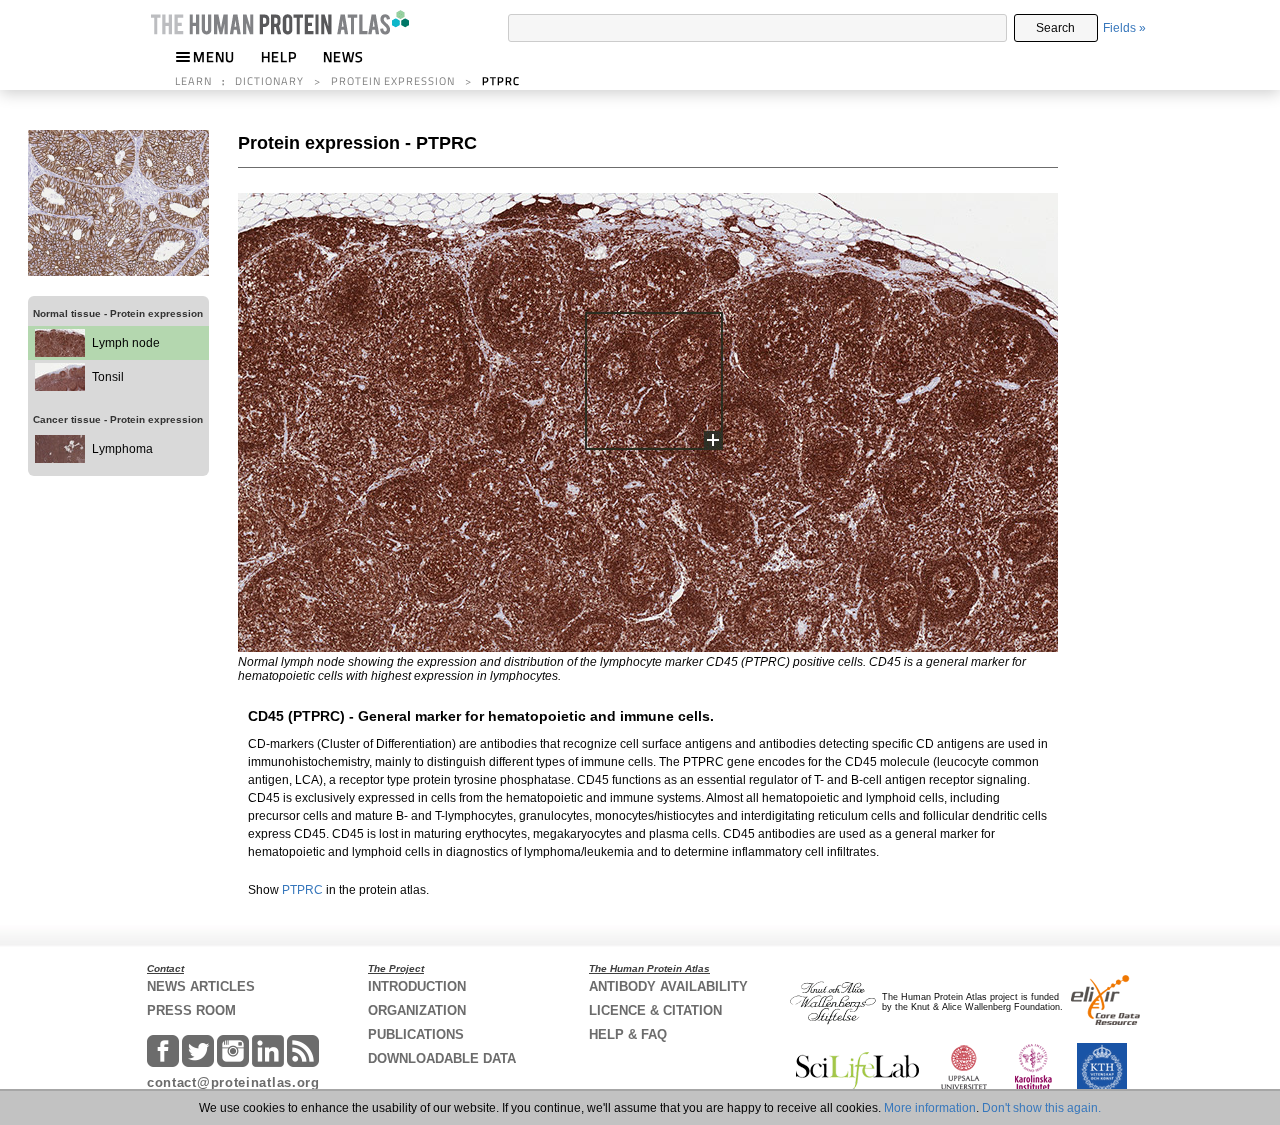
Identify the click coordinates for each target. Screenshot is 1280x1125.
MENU (214, 56)
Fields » (1124, 28)
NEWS (343, 56)
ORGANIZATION (417, 1010)
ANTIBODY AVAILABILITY (668, 986)
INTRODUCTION (417, 986)
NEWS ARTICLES (201, 986)
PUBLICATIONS (416, 1034)
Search (1055, 28)
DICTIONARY (269, 81)
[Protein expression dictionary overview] (118, 272)
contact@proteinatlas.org (233, 1082)
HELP (279, 56)
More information (930, 1108)
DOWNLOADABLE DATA (442, 1058)
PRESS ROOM (191, 1010)
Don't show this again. (1041, 1108)
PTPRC (302, 890)
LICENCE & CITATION (655, 1010)
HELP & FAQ (628, 1034)
